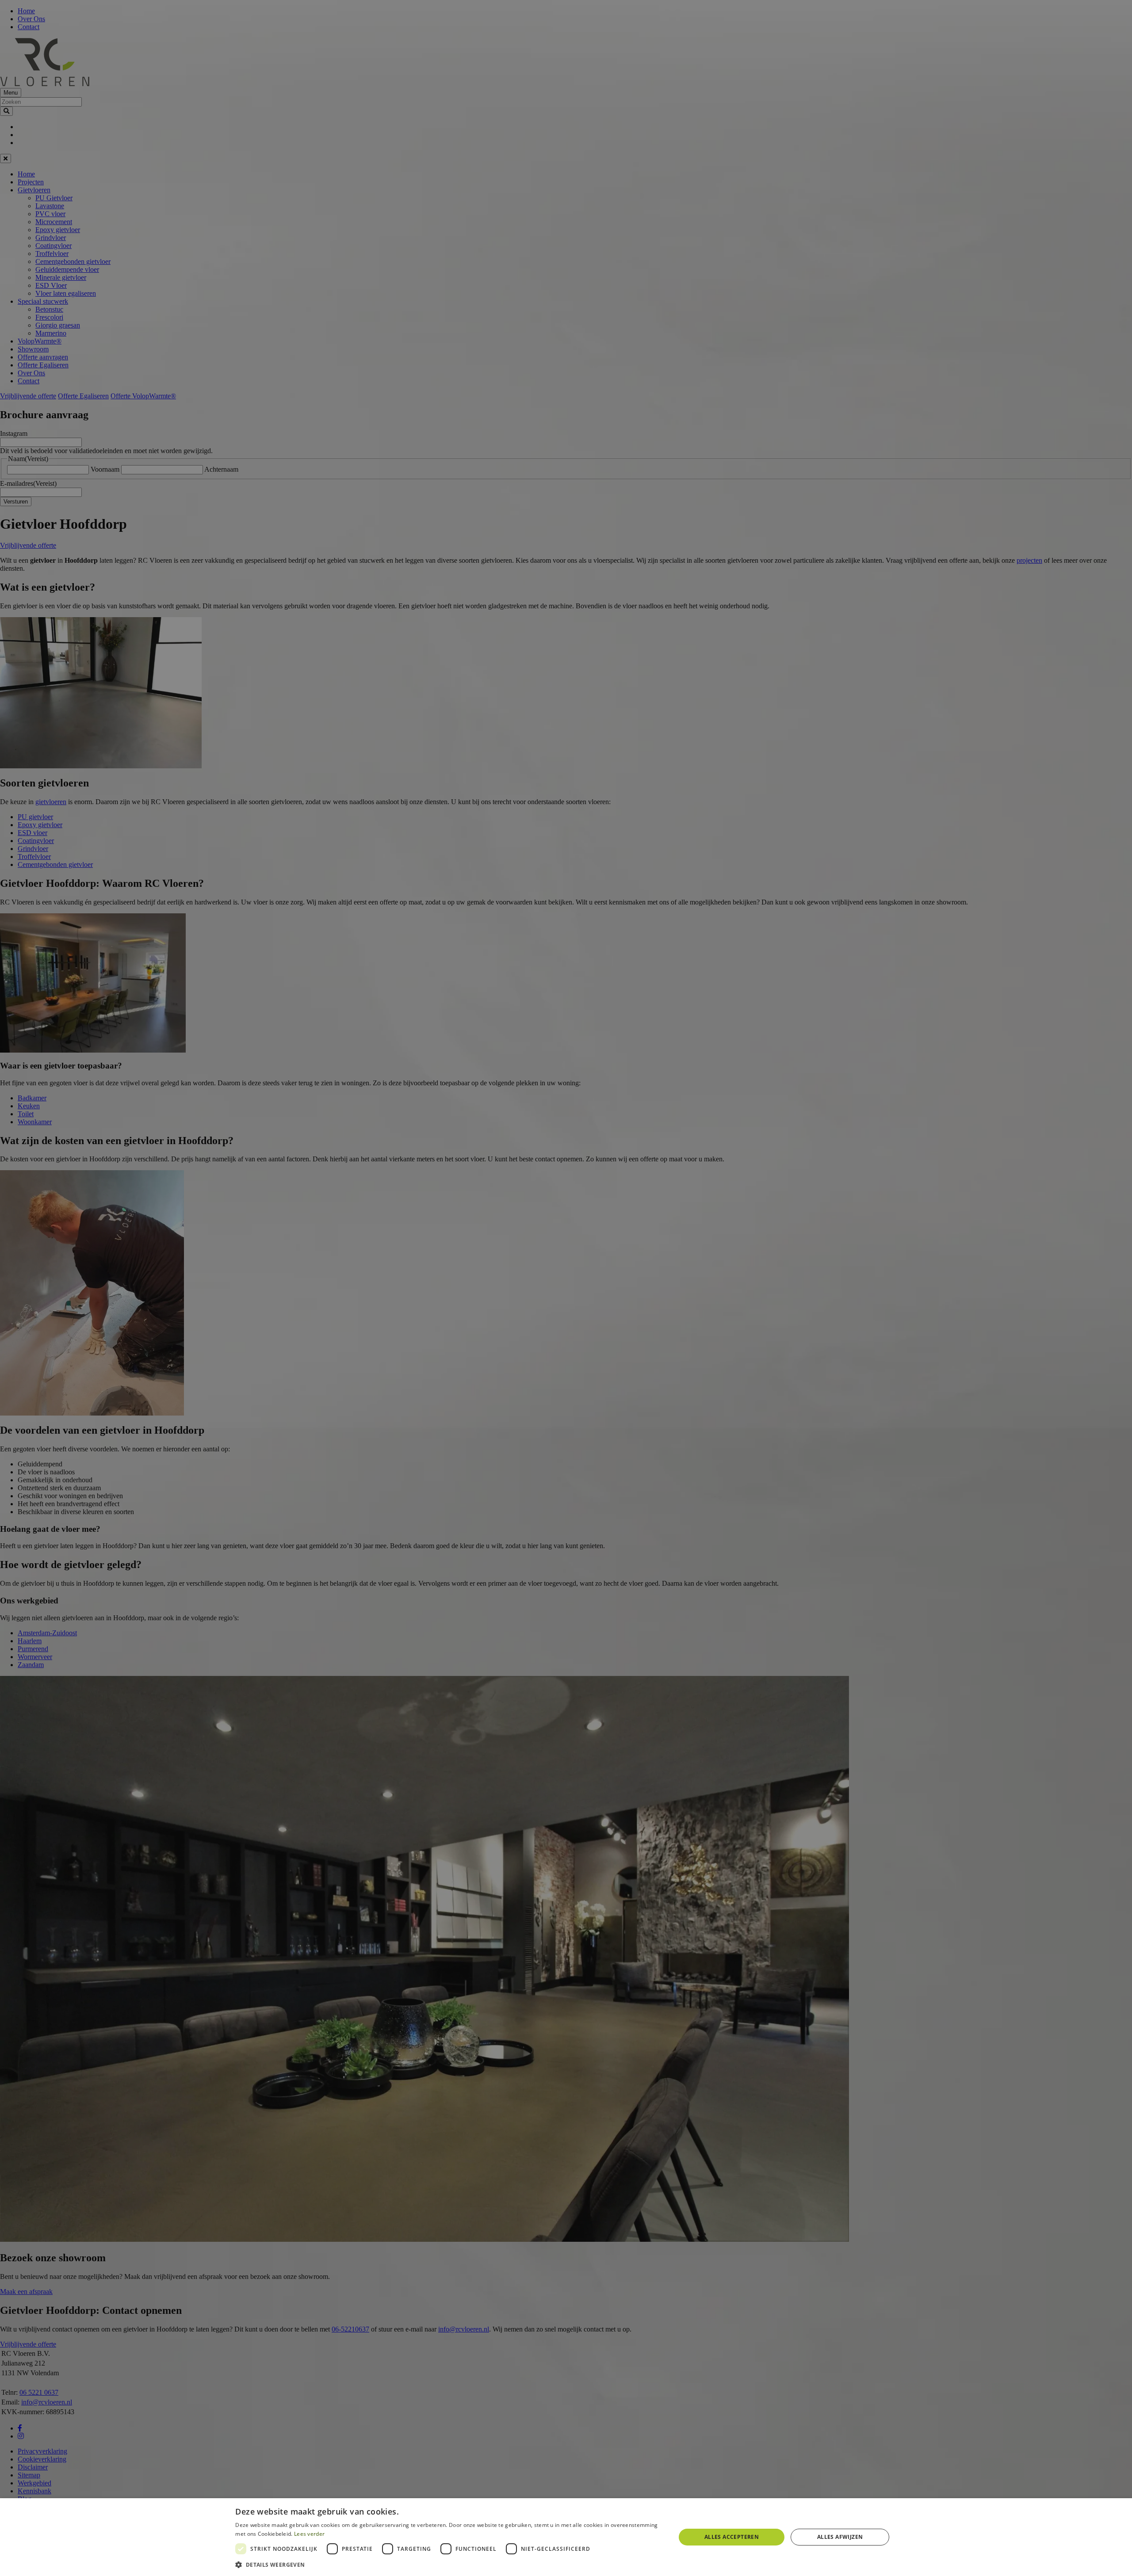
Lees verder (309, 2534)
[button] (449, 2564)
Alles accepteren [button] (732, 2537)
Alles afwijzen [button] (840, 2537)
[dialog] (566, 2537)
